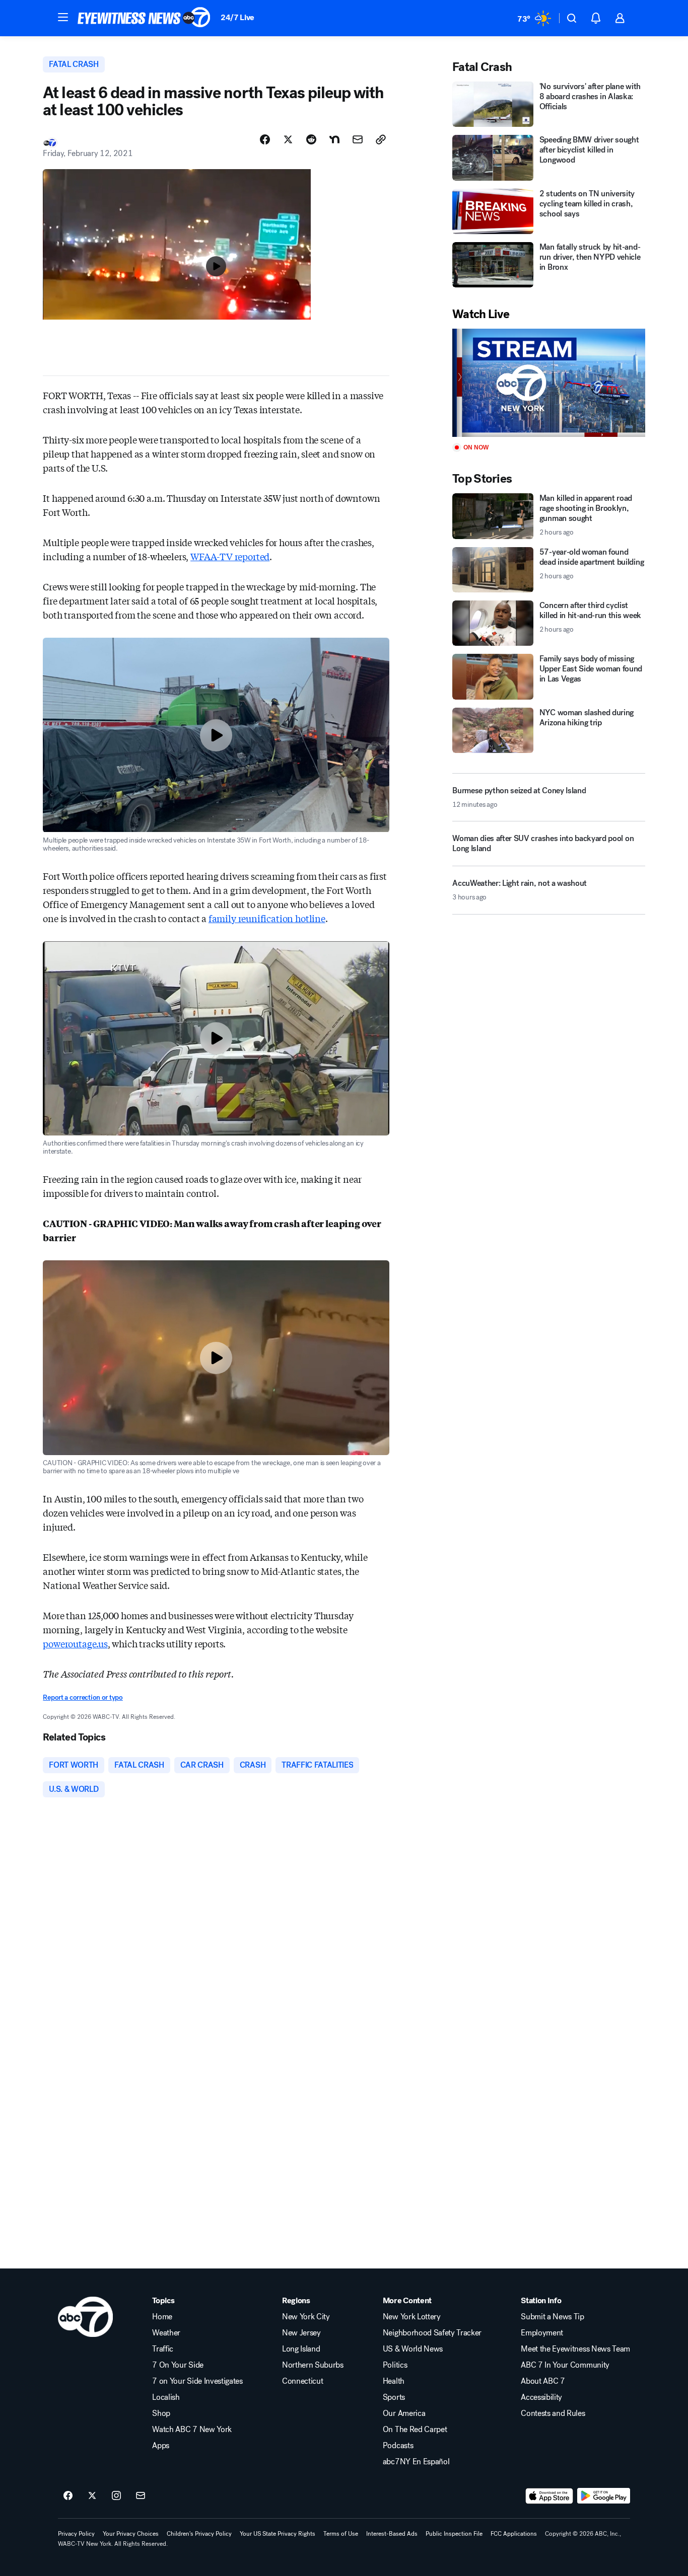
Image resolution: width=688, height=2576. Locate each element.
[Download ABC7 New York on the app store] (549, 2496)
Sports (394, 2397)
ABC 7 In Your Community (565, 2365)
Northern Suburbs (313, 2365)
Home (162, 2317)
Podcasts (398, 2446)
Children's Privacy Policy (199, 2534)
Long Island (301, 2349)
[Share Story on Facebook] (265, 139)
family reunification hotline (267, 918)
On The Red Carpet (415, 2430)
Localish (166, 2397)
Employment (542, 2333)
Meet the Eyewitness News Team (575, 2349)
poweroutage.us (75, 1643)
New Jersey (301, 2333)
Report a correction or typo (83, 1697)
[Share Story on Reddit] (311, 139)
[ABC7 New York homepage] (144, 18)
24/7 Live (237, 17)
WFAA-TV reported (230, 556)
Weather (166, 2333)
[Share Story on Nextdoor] (334, 139)
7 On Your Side (178, 2365)
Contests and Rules (553, 2413)
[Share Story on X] (288, 139)
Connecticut (302, 2381)
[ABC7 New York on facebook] (68, 2496)
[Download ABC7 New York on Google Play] (604, 2496)
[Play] (548, 383)
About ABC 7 (543, 2381)
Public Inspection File (454, 2534)
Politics (395, 2365)
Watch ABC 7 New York (192, 2430)
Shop (161, 2413)
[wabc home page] (85, 2317)
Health (394, 2381)
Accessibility (541, 2397)
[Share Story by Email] (358, 139)
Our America (404, 2413)
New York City (306, 2317)
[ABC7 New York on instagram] (116, 2496)
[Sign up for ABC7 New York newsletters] (141, 2496)
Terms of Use (341, 2534)
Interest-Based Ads (392, 2534)
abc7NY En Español (416, 2462)
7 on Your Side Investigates (197, 2381)
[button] (63, 17)
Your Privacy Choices (131, 2534)
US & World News (413, 2349)
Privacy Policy (76, 2534)
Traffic (163, 2349)
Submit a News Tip (553, 2317)
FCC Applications (514, 2534)
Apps (161, 2446)
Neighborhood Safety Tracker (432, 2333)
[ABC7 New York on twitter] (92, 2496)
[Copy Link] (381, 139)
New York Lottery (412, 2317)
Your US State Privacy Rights (278, 2534)
